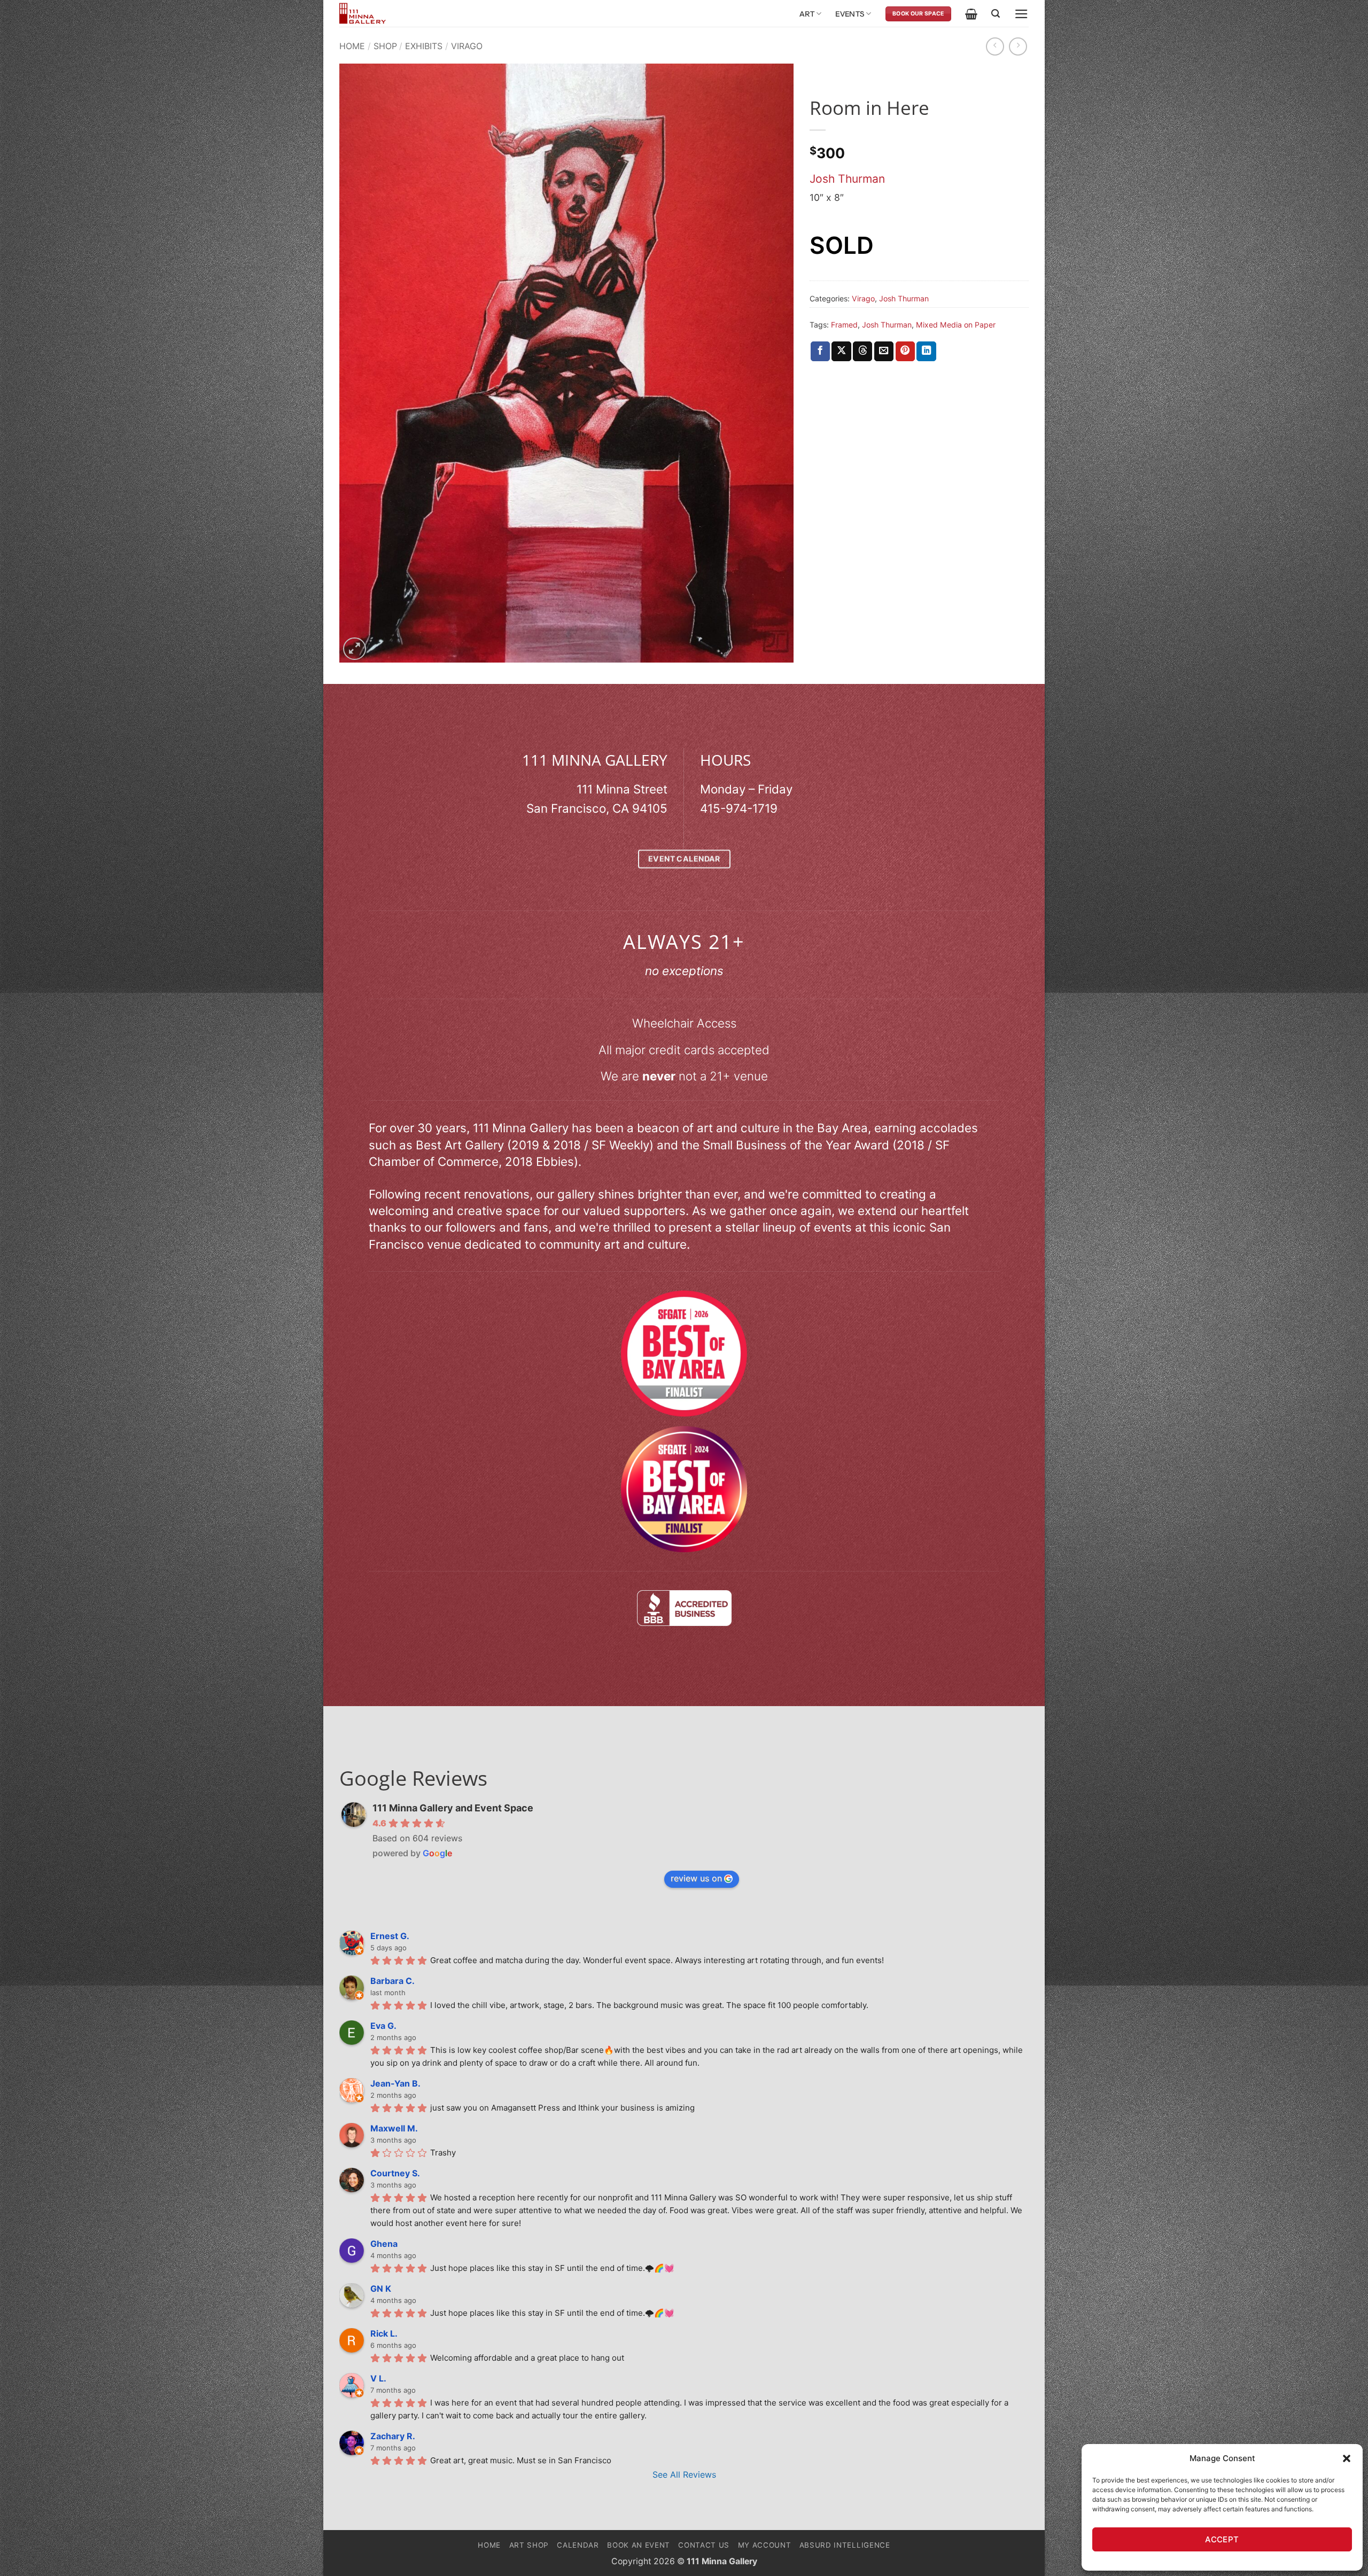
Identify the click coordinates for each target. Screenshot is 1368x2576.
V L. (378, 2378)
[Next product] (995, 46)
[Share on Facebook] (820, 351)
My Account (765, 2545)
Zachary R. (393, 2436)
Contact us (704, 2545)
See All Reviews (684, 2474)
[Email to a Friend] (884, 351)
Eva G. (383, 2026)
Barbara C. (392, 1981)
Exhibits (424, 46)
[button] (1347, 2458)
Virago (467, 46)
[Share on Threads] (862, 351)
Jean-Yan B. (395, 2083)
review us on (696, 1878)
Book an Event (639, 2545)
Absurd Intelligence (845, 2545)
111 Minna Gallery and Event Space (453, 1808)
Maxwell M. (394, 2128)
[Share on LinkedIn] (926, 351)
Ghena (384, 2244)
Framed (844, 325)
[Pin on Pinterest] (905, 351)
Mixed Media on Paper (956, 325)
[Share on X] (841, 351)
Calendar (578, 2545)
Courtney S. (395, 2173)
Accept (1222, 2539)
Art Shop (529, 2545)
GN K (381, 2289)
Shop (385, 46)
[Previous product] (1018, 46)
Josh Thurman (847, 179)
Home (352, 46)
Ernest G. (390, 1936)
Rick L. (384, 2333)
